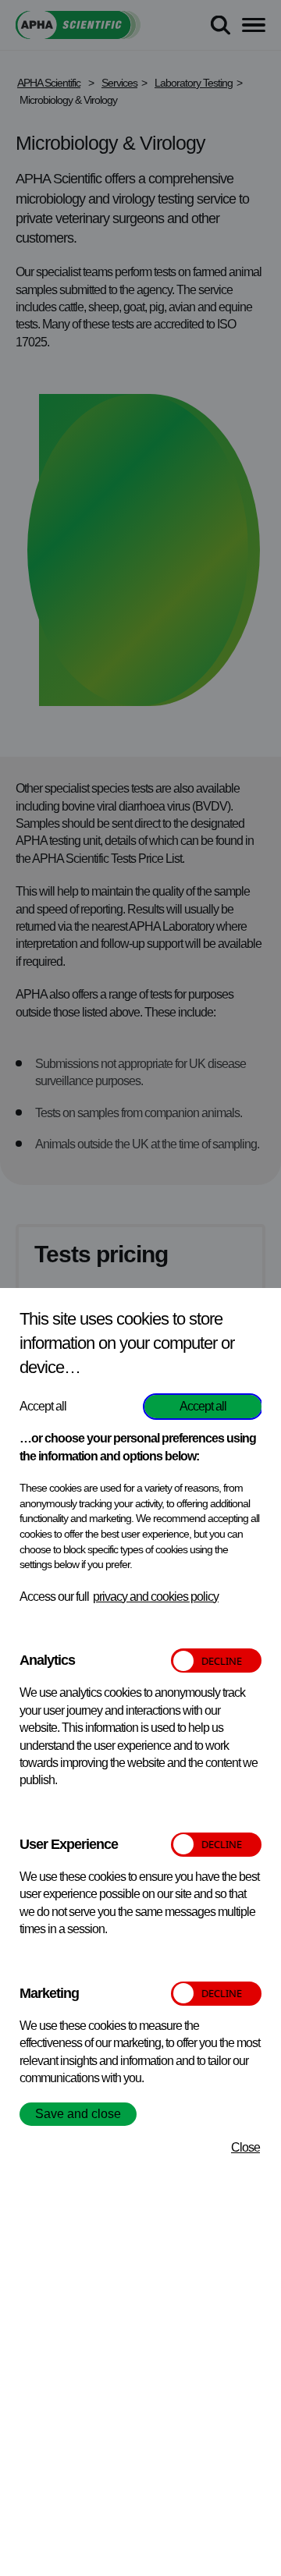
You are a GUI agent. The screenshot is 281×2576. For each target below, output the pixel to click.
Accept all (203, 1406)
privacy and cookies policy (156, 1597)
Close (245, 2147)
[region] (140, 1932)
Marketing (49, 1993)
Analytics (47, 1660)
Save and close (78, 2114)
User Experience (69, 1844)
